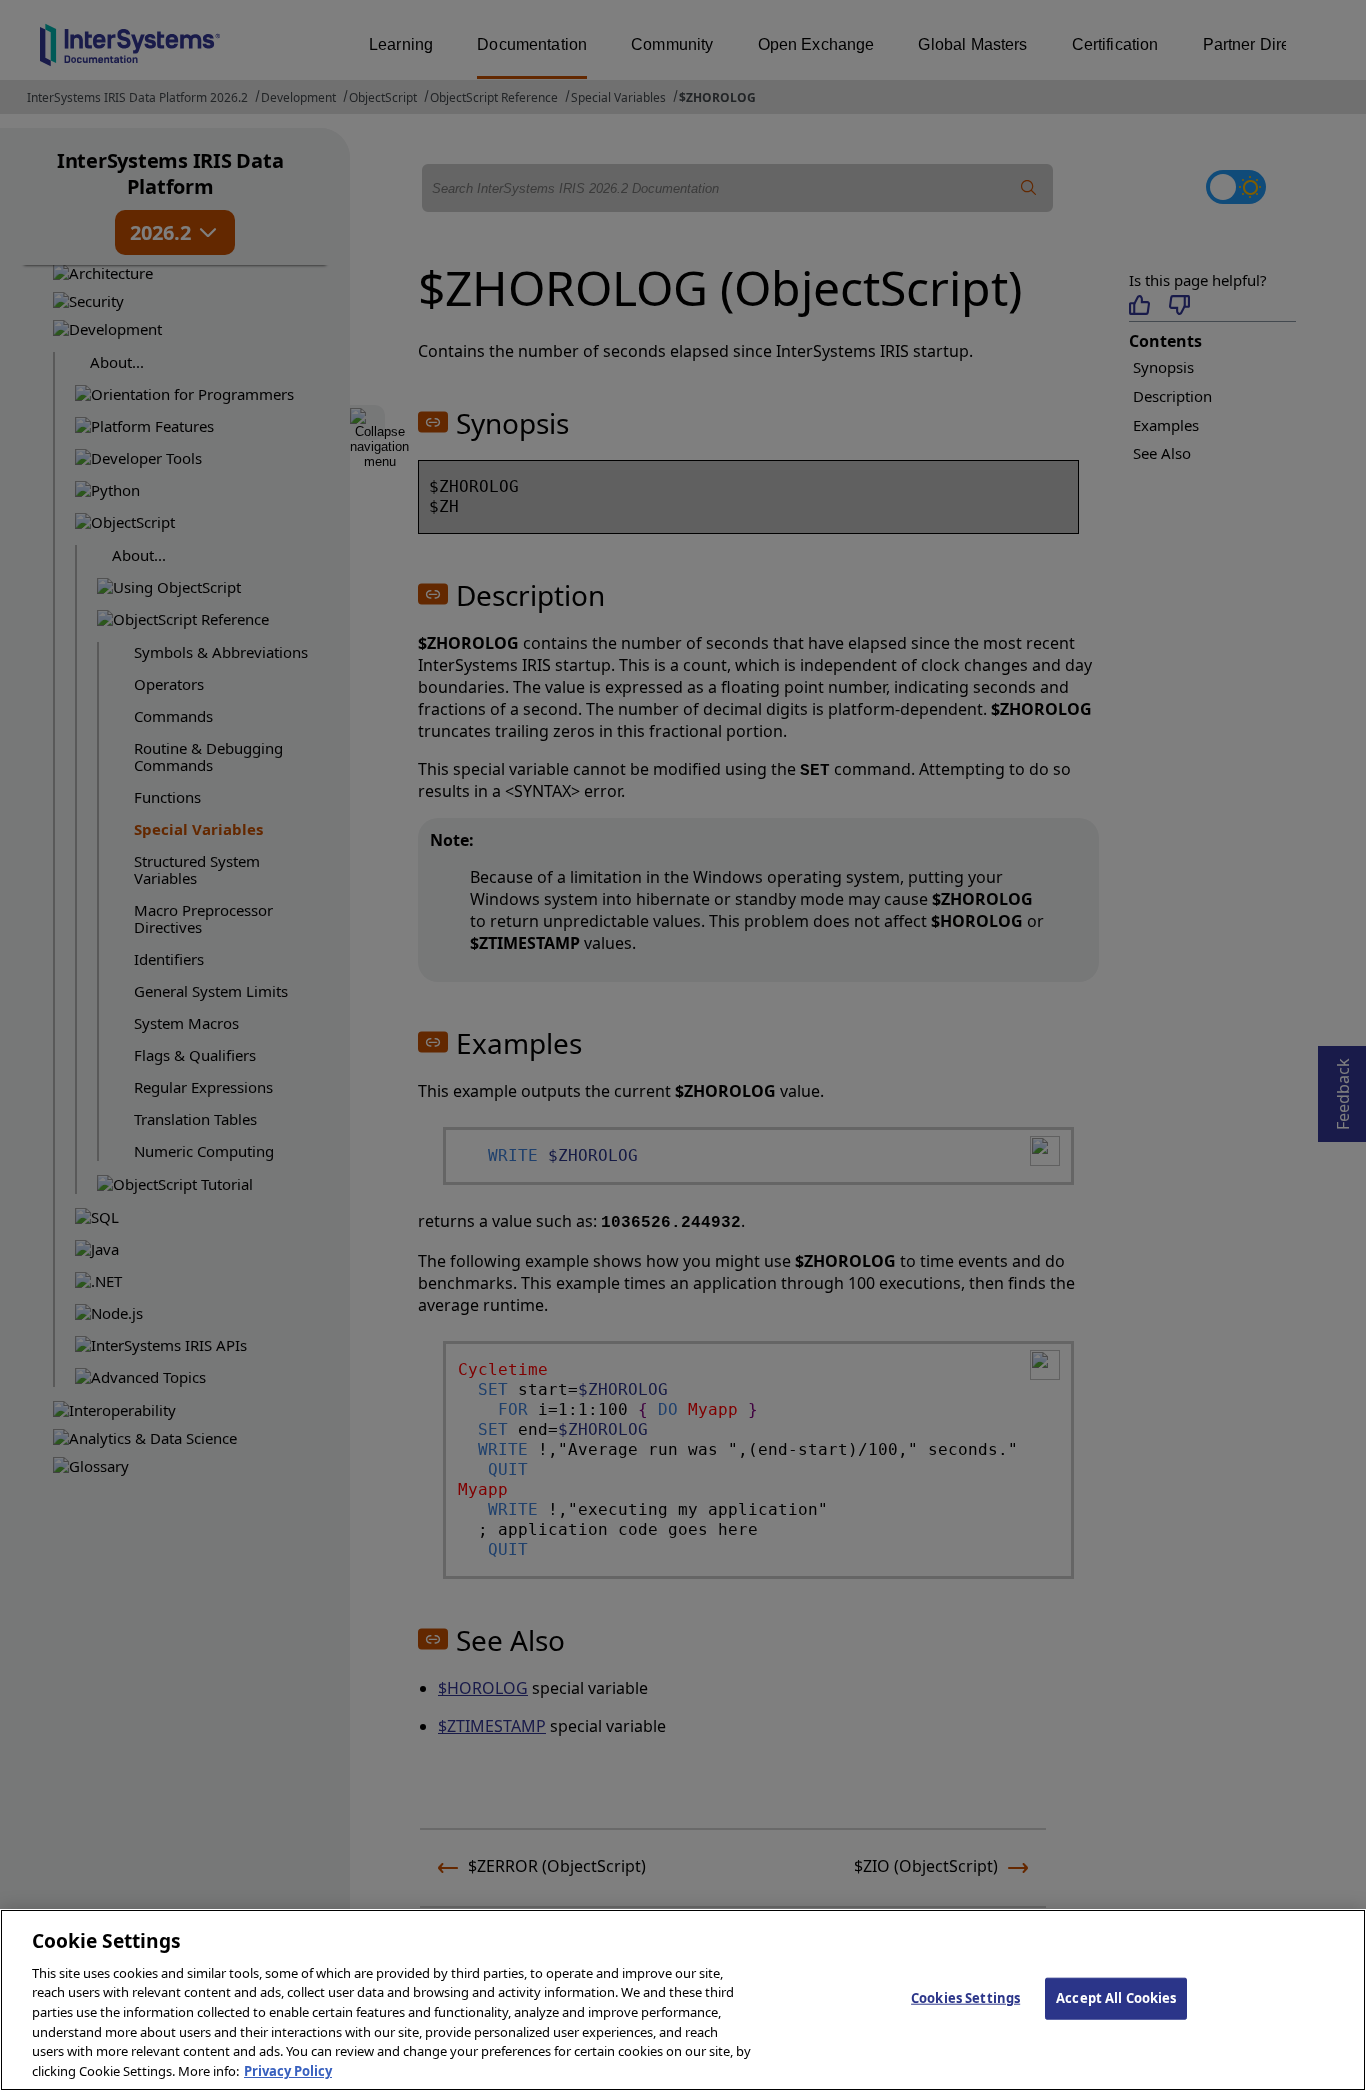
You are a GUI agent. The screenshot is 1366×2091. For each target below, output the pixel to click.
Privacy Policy (288, 2070)
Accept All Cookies (1116, 1998)
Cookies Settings (965, 1998)
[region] (683, 2000)
